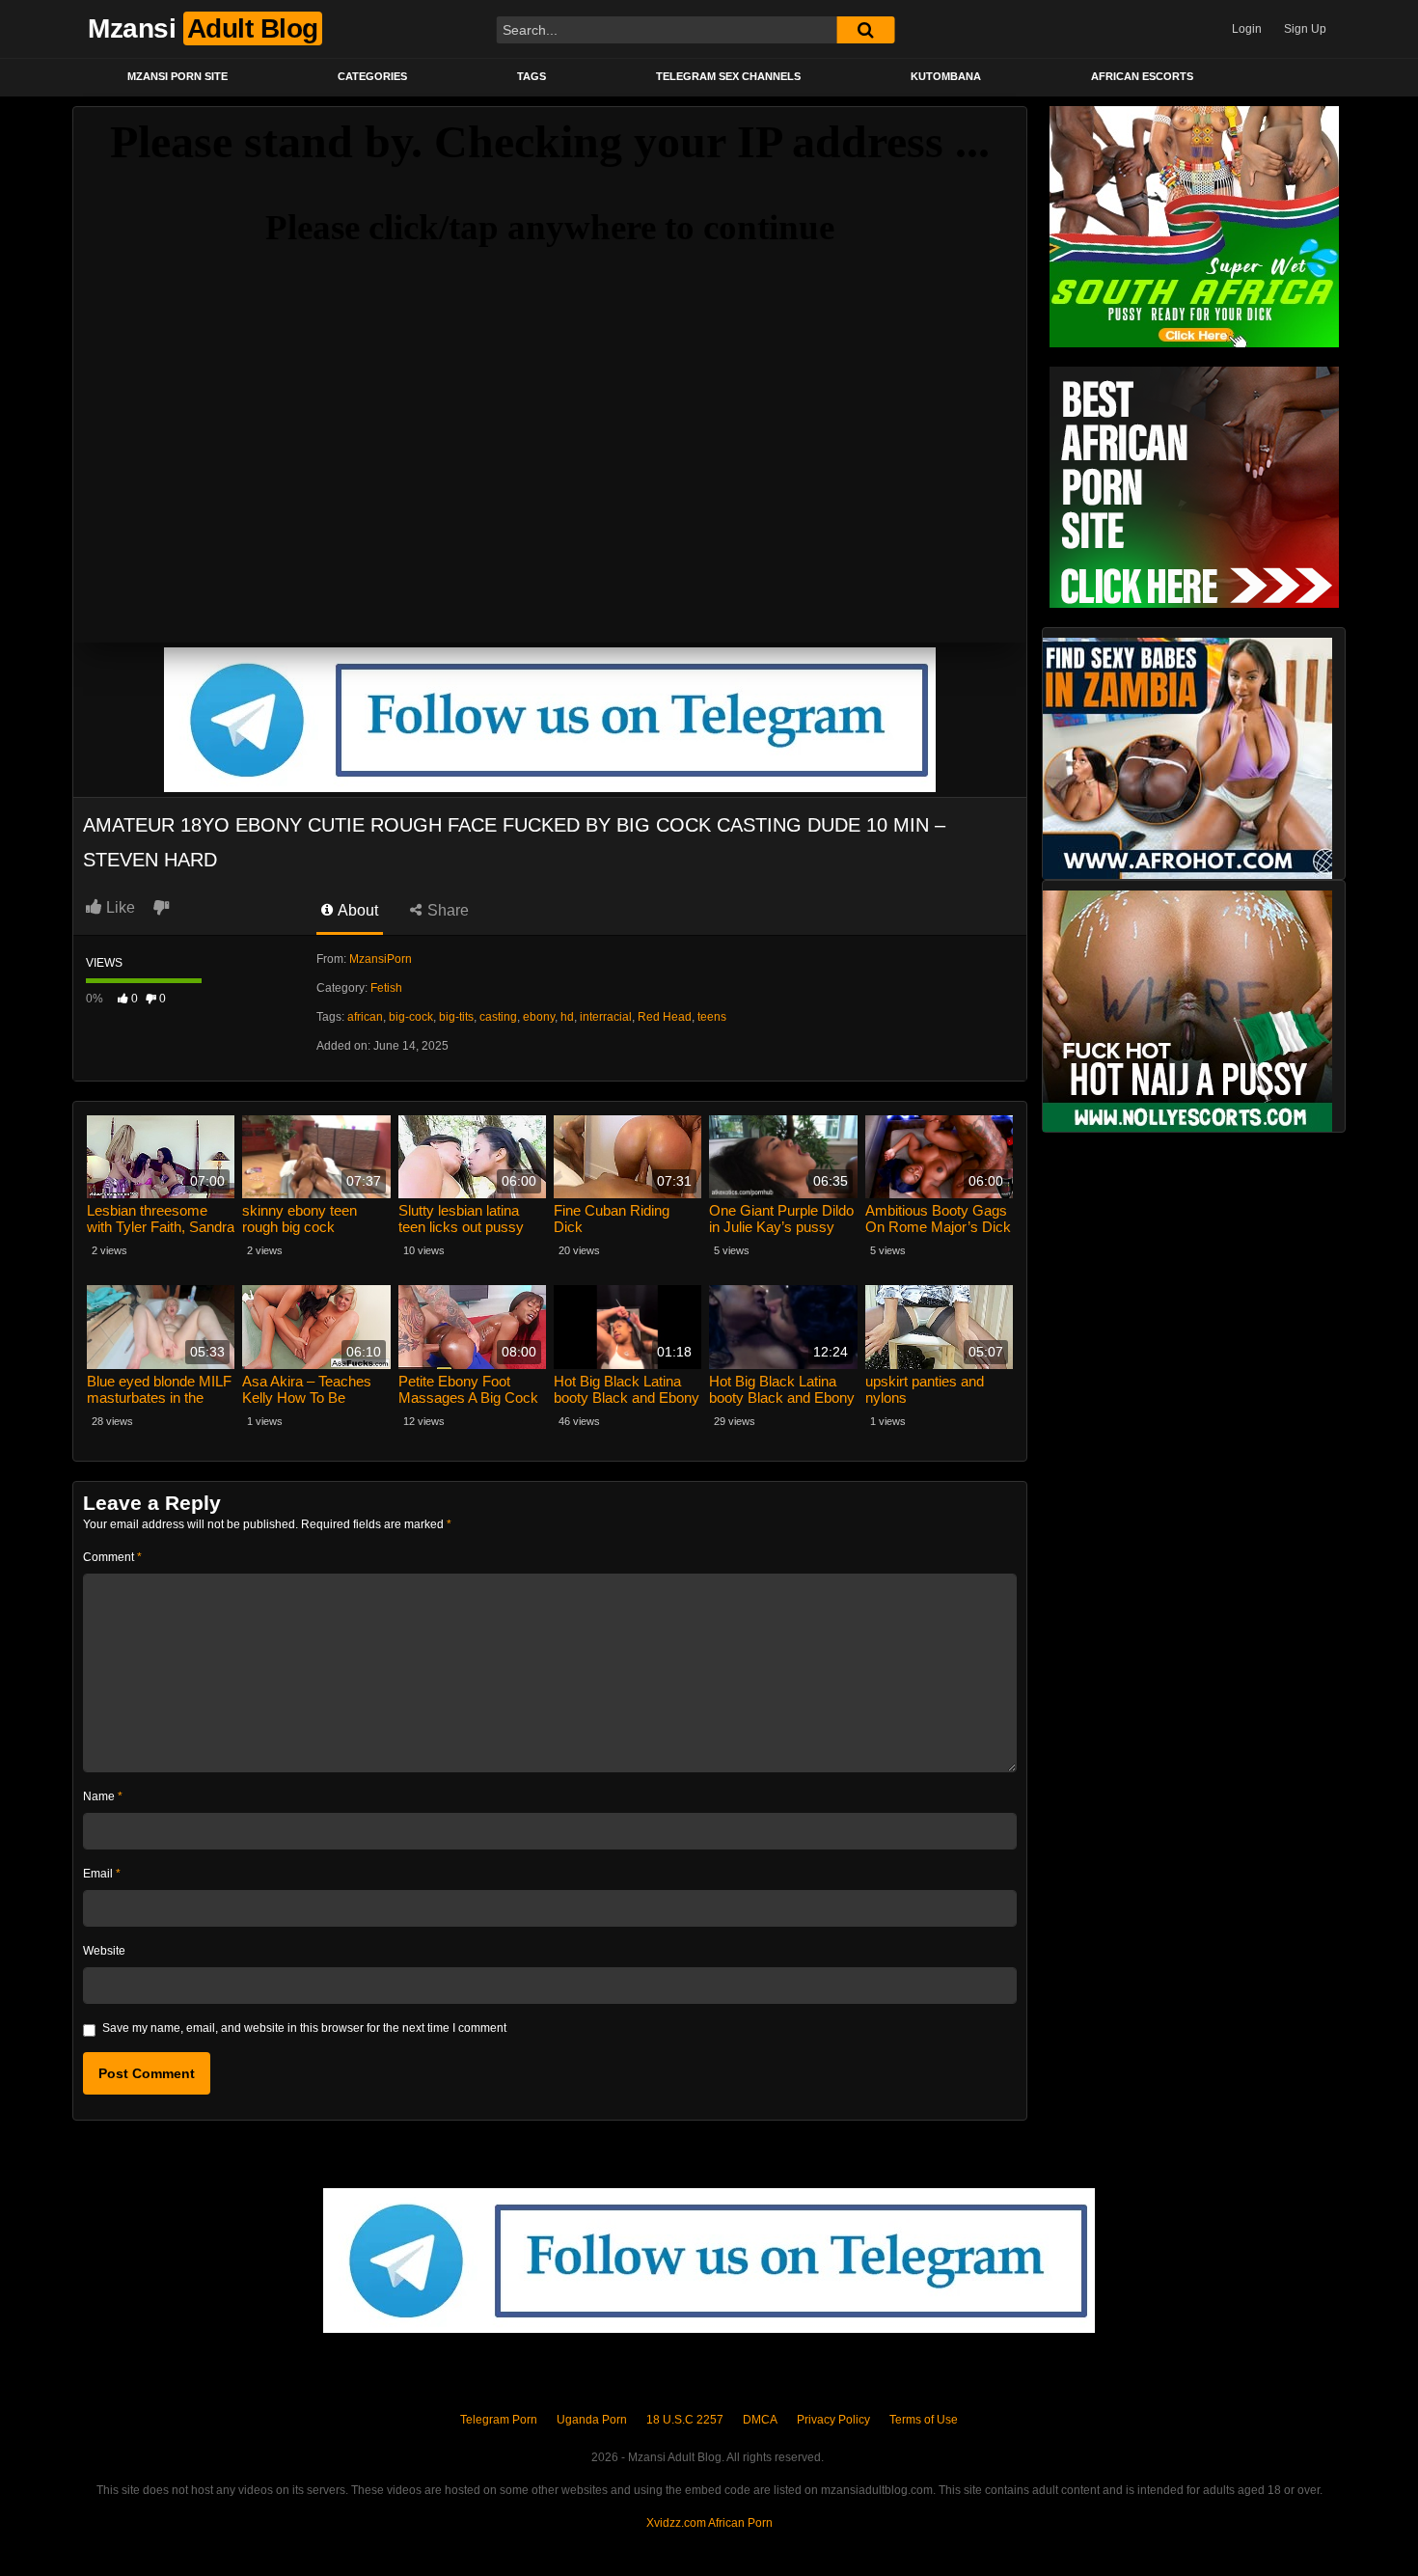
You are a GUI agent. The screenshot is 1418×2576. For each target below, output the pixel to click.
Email (102, 1874)
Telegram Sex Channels (728, 76)
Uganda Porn (592, 2420)
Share (446, 910)
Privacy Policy (833, 2420)
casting (498, 1017)
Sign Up (1305, 29)
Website (104, 1951)
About (356, 910)
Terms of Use (924, 2420)
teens (712, 1017)
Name (103, 1796)
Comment (112, 1557)
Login (1247, 29)
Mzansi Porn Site (177, 76)
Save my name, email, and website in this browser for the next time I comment (304, 2028)
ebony (539, 1017)
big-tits (456, 1017)
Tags (532, 76)
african (365, 1017)
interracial (606, 1017)
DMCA (760, 2420)
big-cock (411, 1017)
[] (865, 30)
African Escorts (1142, 76)
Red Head (665, 1017)
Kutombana (946, 76)
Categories (372, 76)
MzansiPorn (381, 959)
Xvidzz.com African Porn (709, 2523)
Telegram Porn (499, 2420)
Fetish (386, 988)
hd (567, 1017)
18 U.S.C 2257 (685, 2420)
